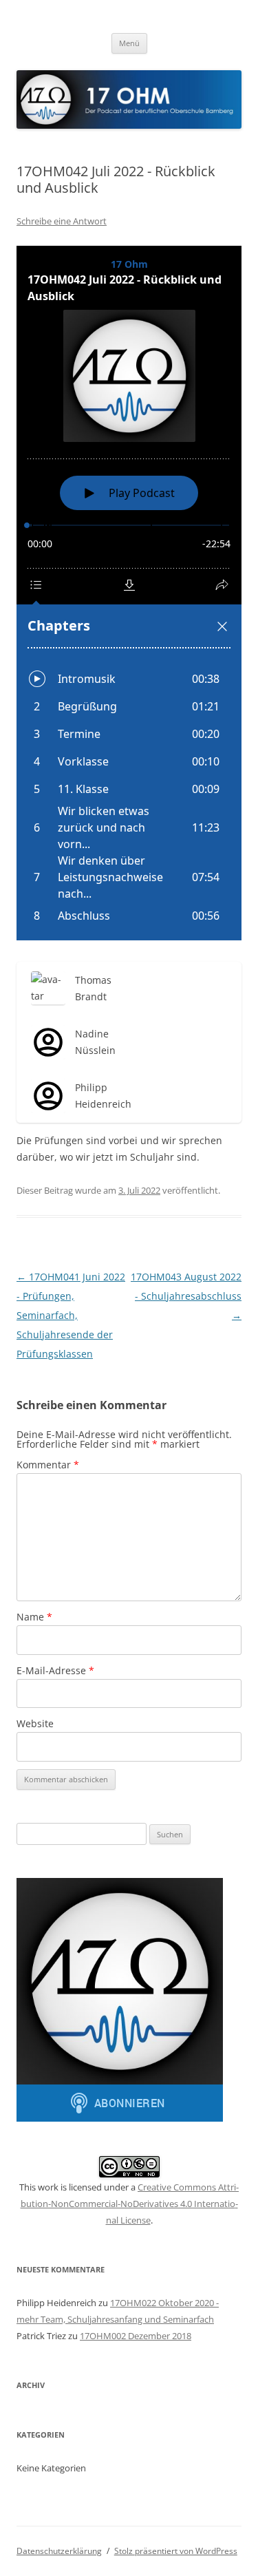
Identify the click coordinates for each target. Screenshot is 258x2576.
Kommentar (48, 1465)
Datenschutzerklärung (59, 2551)
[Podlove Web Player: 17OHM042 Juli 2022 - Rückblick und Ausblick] (129, 593)
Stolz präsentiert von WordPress (176, 2551)
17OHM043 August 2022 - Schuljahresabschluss (186, 1296)
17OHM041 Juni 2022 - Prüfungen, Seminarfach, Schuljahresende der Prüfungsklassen (71, 1315)
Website (35, 1723)
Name (34, 1617)
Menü (129, 43)
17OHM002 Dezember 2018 (136, 2336)
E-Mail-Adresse (55, 1670)
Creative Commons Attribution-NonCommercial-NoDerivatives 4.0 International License (130, 2204)
